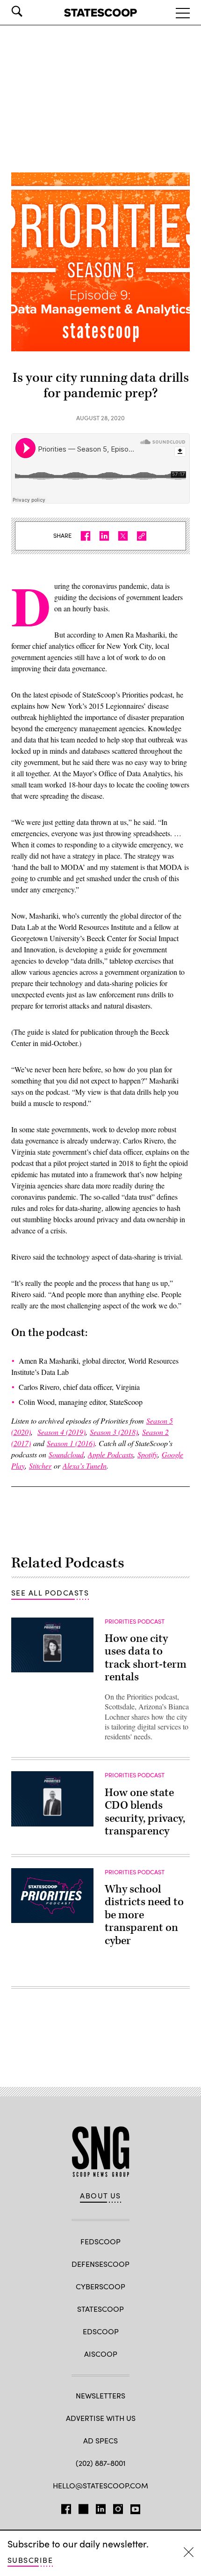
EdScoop (101, 2331)
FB (66, 2507)
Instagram (118, 2507)
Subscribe (30, 2560)
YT (135, 2507)
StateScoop (100, 2309)
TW (83, 2507)
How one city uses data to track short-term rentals (146, 1658)
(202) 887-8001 (101, 2463)
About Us (100, 2196)
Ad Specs (100, 2440)
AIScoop (101, 2354)
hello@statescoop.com (100, 2485)
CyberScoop (100, 2286)
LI (101, 2507)
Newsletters (100, 2395)
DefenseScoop (100, 2264)
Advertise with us (101, 2418)
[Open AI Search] (30, 11)
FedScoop (100, 2241)
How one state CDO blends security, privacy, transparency (145, 1812)
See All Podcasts (50, 1592)
